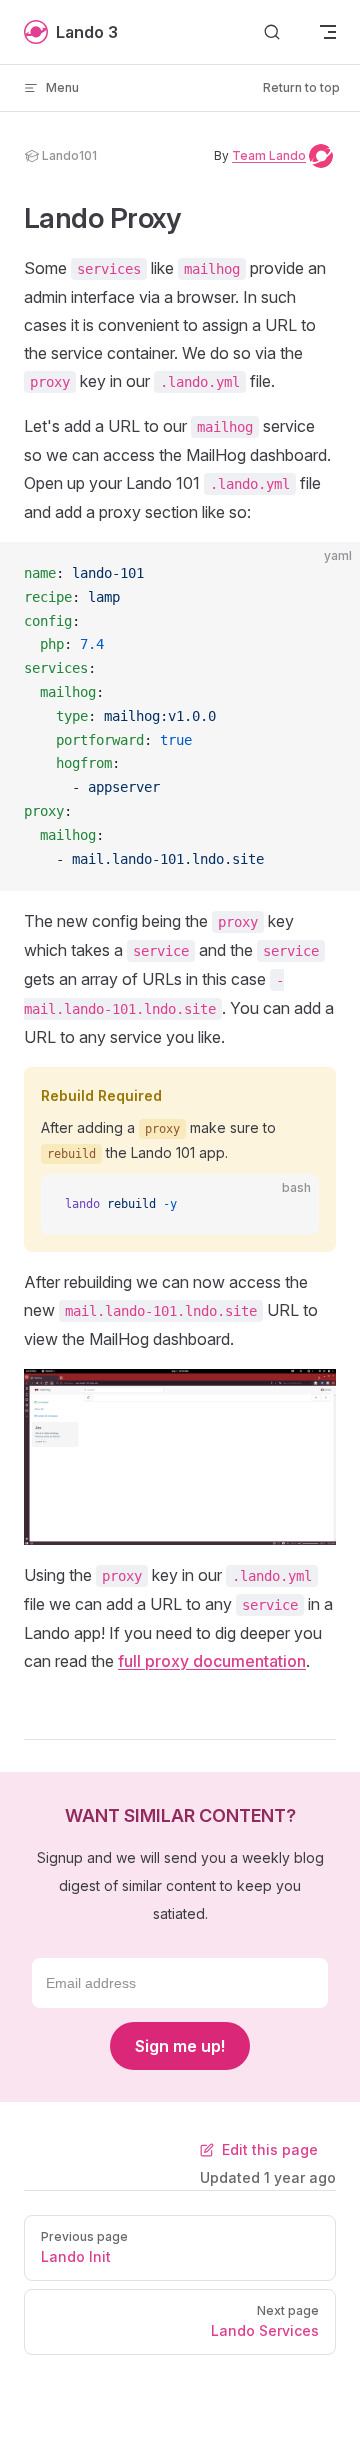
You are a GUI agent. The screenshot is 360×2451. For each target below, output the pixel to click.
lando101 (69, 155)
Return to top (301, 87)
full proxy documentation (212, 1661)
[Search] (272, 32)
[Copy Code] (328, 574)
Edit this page (270, 2149)
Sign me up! (180, 2046)
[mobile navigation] (328, 32)
